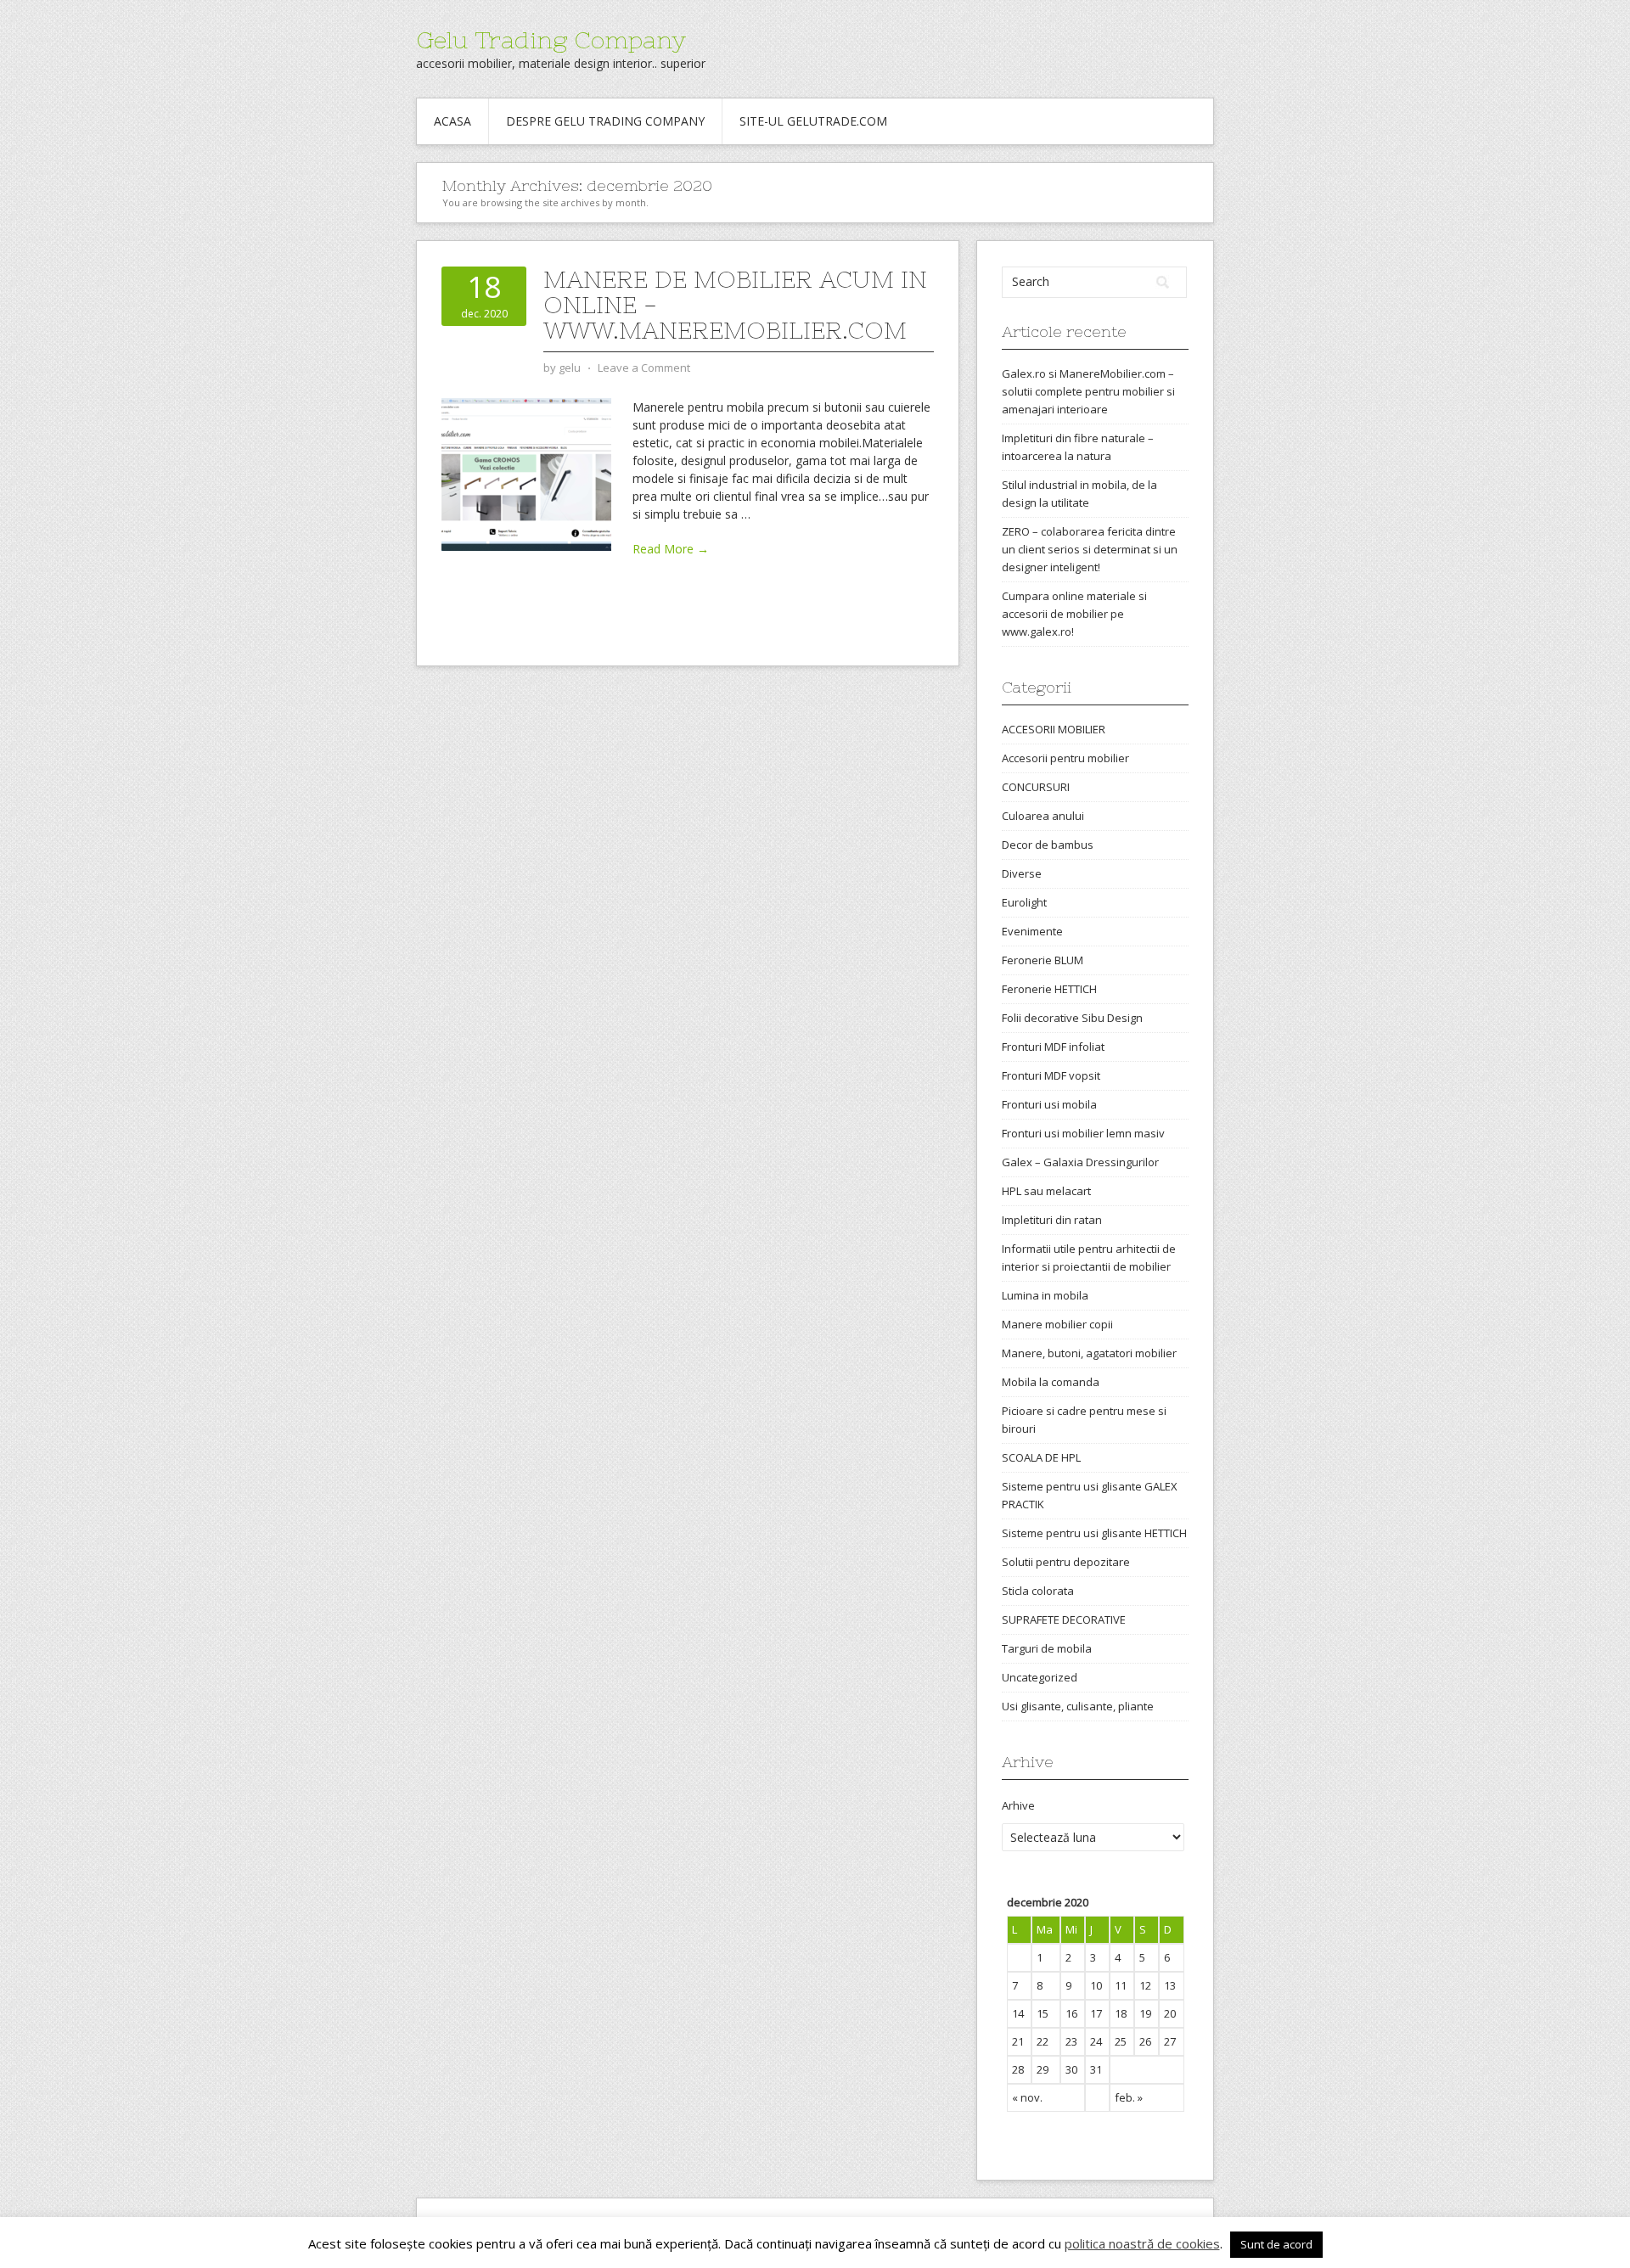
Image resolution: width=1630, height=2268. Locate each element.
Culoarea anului (1043, 816)
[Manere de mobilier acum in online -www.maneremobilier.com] (526, 473)
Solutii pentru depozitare (1066, 1562)
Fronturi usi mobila (1049, 1104)
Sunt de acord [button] (1276, 2244)
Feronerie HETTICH (1049, 989)
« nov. (1027, 2097)
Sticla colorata (1038, 1591)
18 (1121, 2013)
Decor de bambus (1048, 845)
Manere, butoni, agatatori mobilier (1089, 1353)
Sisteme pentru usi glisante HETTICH (1094, 1533)
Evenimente (1032, 931)
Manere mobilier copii (1057, 1324)
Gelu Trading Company (551, 40)
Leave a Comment (644, 368)
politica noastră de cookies (1142, 2243)
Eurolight (1024, 902)
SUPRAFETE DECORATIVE (1064, 1620)
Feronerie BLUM (1043, 960)
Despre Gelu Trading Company (605, 121)
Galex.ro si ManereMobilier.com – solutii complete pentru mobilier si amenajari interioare (1088, 391)
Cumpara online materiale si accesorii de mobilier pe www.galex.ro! (1074, 614)
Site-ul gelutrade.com (813, 121)
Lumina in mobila (1045, 1295)
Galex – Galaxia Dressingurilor (1080, 1162)
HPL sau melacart (1046, 1191)
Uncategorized (1040, 1677)
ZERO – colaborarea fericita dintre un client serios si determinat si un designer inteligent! (1090, 549)
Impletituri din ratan (1052, 1220)
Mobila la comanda (1051, 1382)
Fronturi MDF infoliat (1053, 1047)
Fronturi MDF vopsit (1051, 1075)
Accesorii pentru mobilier (1065, 758)
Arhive (1018, 1805)
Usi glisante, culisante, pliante (1078, 1706)
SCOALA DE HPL (1041, 1457)
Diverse (1022, 873)
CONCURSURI (1036, 787)
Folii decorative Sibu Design (1072, 1018)
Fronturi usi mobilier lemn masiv (1083, 1133)
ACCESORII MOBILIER (1054, 729)
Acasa (452, 121)
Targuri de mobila (1047, 1648)
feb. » (1129, 2097)
